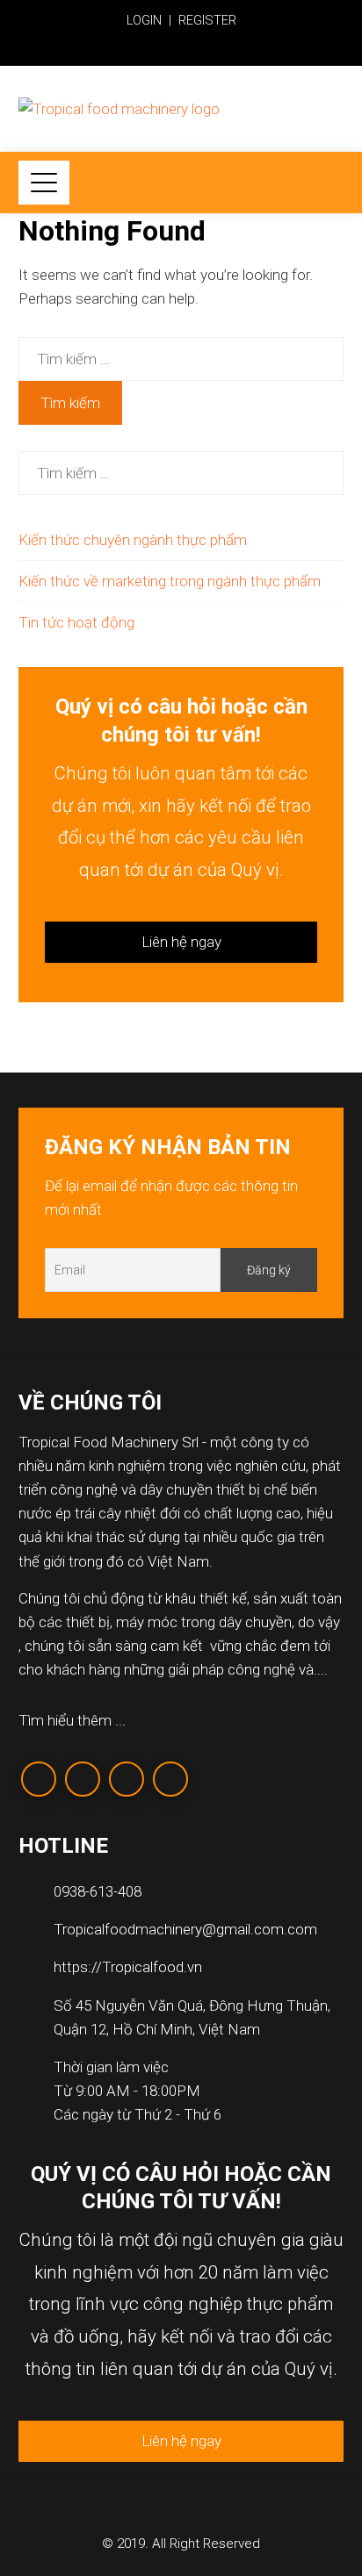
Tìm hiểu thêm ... (72, 1720)
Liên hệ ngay (181, 942)
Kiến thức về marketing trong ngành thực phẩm (170, 581)
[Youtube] (170, 1779)
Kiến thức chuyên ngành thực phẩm (133, 540)
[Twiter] (83, 1779)
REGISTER (207, 20)
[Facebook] (39, 1779)
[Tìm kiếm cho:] (181, 348)
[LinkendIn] (127, 1779)
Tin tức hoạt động (76, 622)
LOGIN (144, 20)
